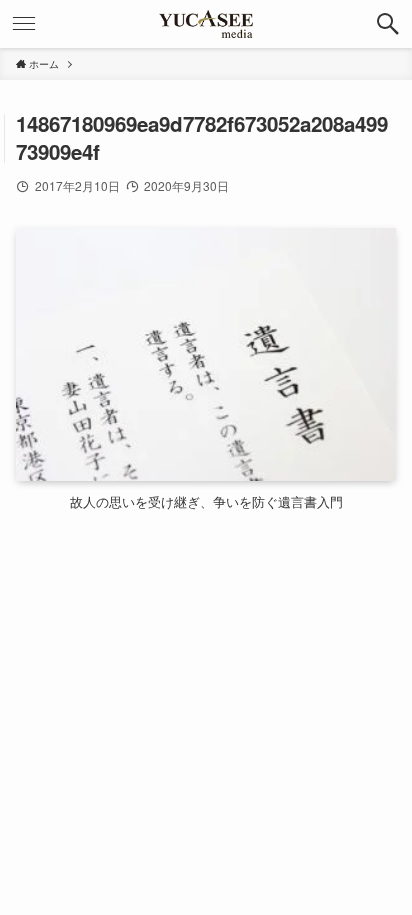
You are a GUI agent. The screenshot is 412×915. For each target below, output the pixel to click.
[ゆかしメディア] (206, 24)
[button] (388, 24)
